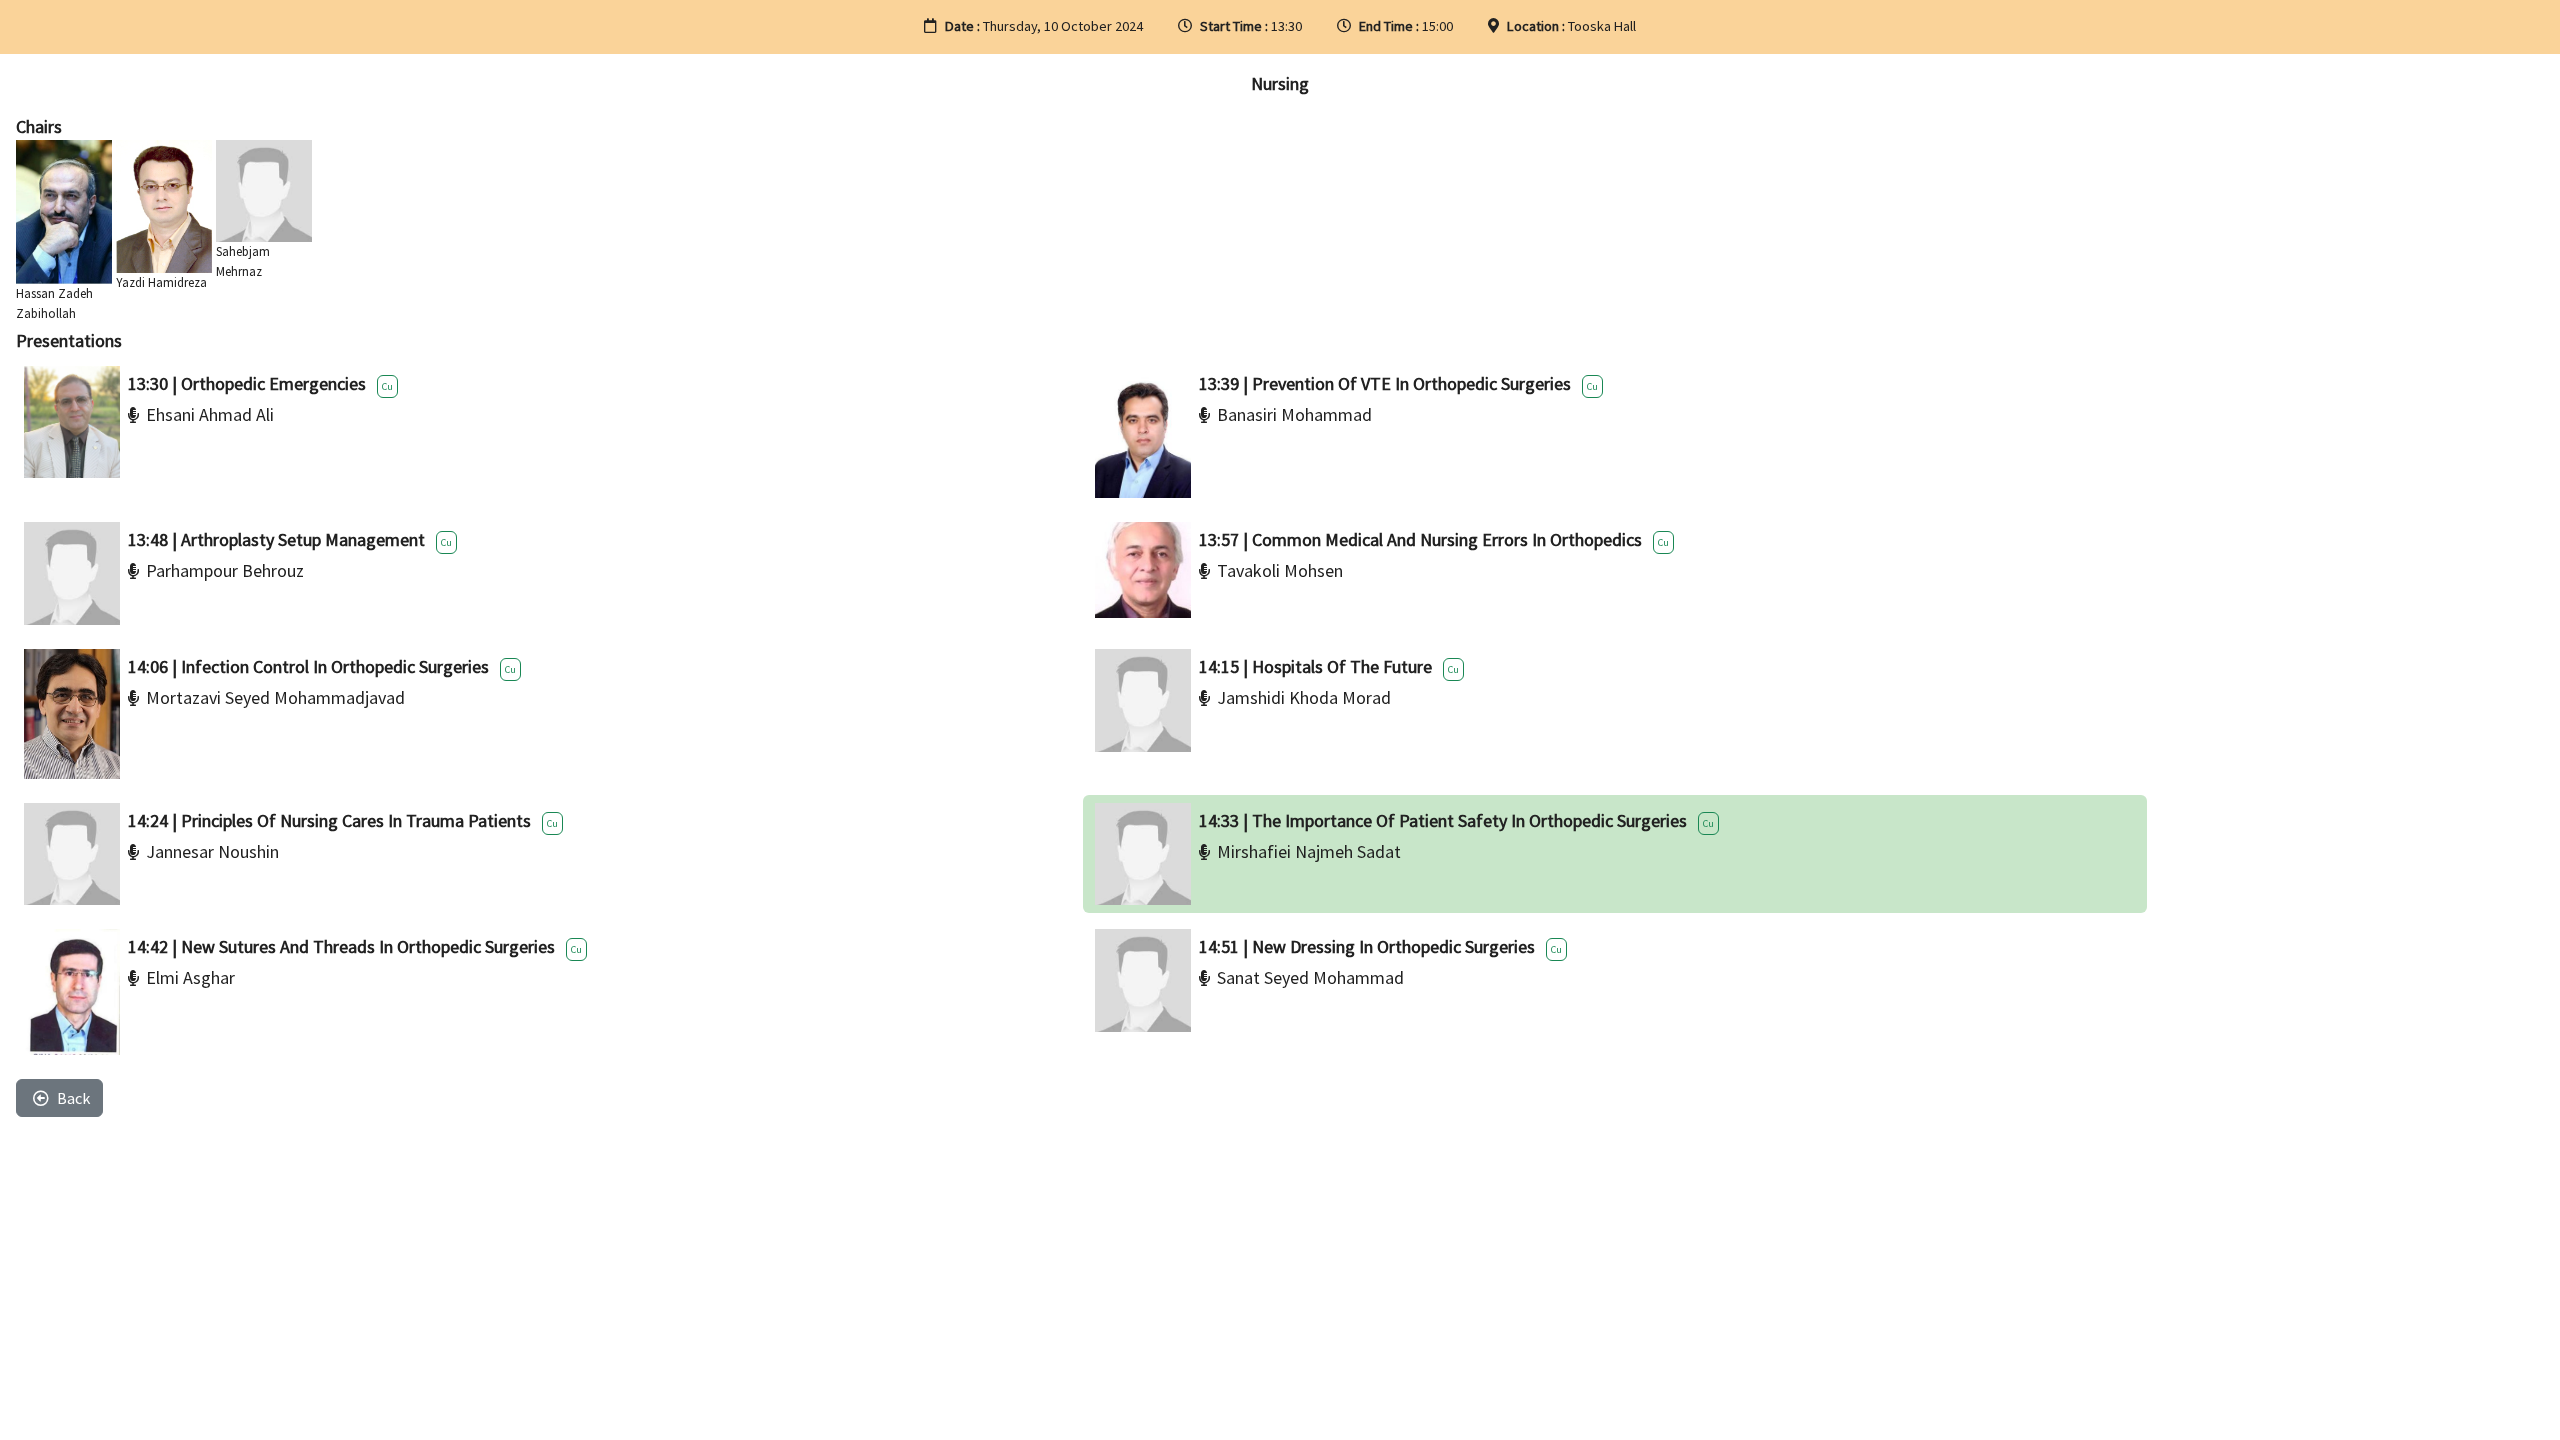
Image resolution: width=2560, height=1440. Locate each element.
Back (73, 1098)
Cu (387, 386)
